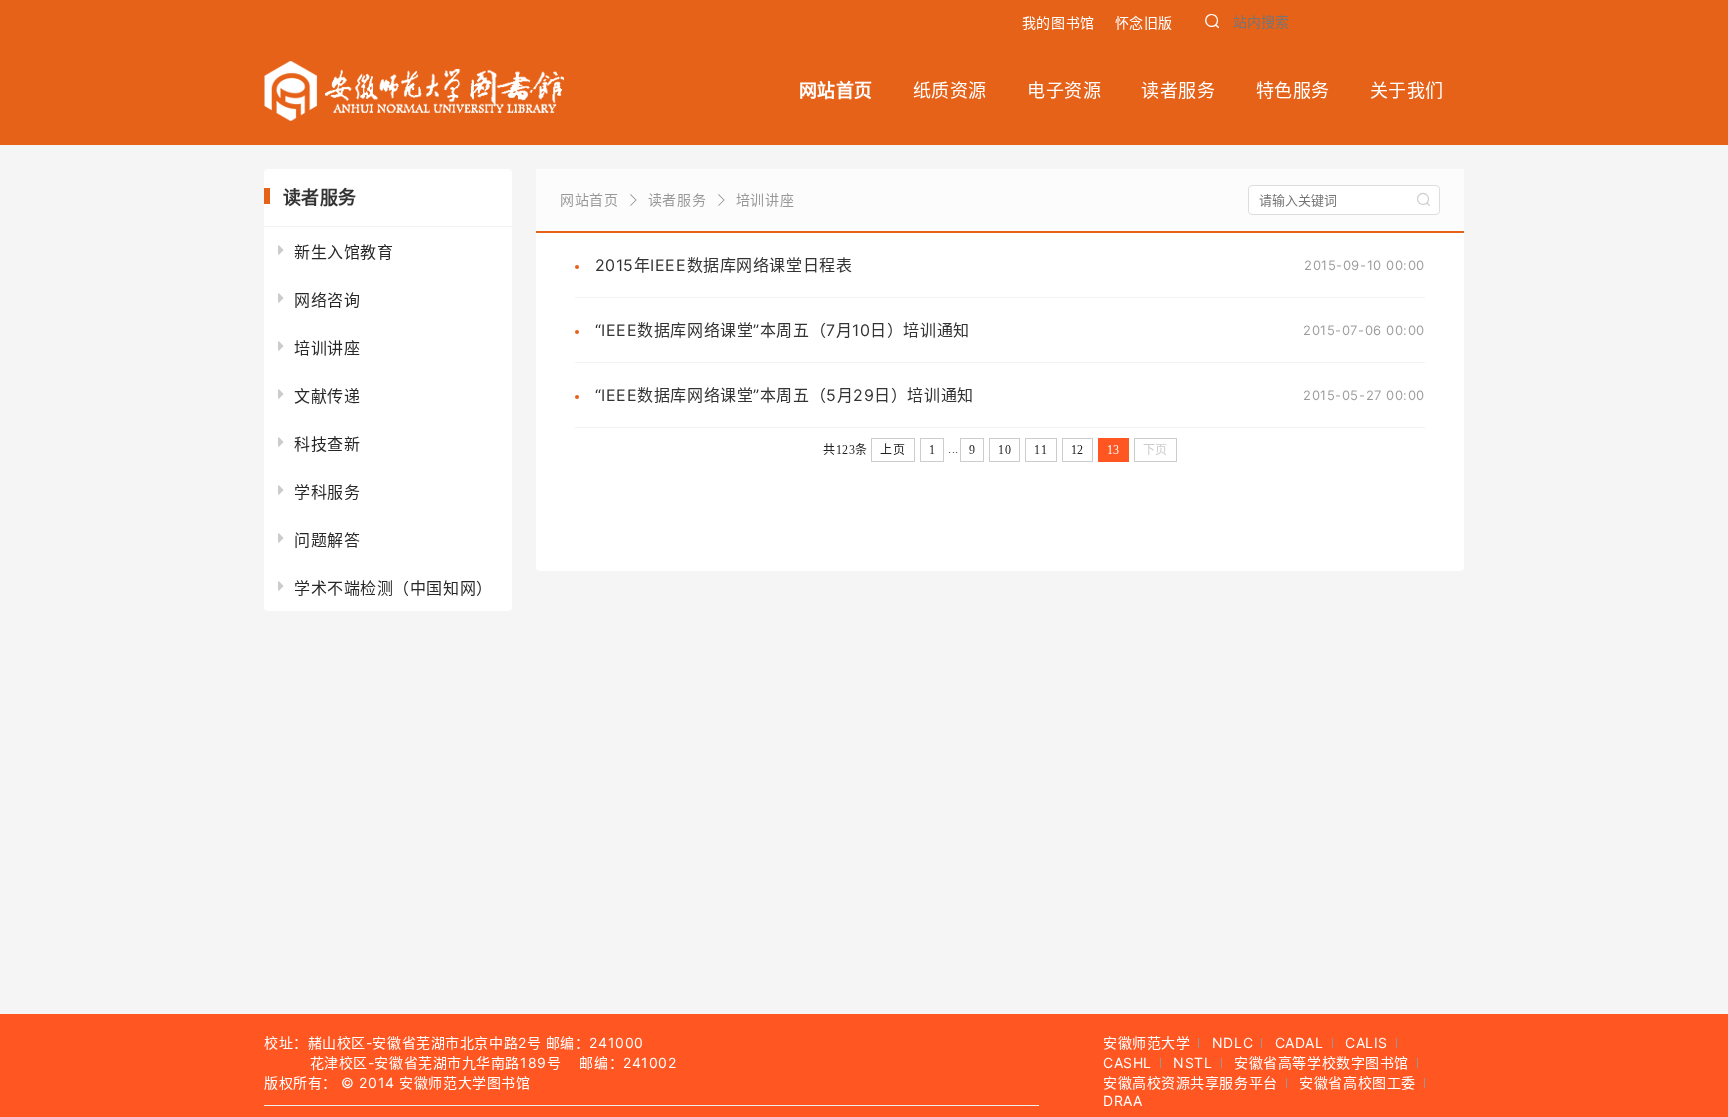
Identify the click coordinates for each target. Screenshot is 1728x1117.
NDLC (1232, 1042)
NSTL (1192, 1062)
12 (1077, 450)
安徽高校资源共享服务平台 (1190, 1082)
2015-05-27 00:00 (1364, 395)
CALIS (1366, 1042)
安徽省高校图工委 (1357, 1082)
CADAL (1299, 1042)
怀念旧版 (1144, 22)
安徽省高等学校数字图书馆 (1321, 1062)
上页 (892, 450)
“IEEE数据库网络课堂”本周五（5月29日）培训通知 (784, 395)
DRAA (1122, 1100)
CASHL (1127, 1062)
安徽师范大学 (1146, 1042)
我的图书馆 (1058, 22)
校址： (286, 1042)
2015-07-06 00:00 (1364, 330)
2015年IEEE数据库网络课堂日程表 (724, 265)
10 (1004, 450)
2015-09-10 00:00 (1364, 265)
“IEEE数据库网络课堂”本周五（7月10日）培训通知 (782, 330)
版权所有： (300, 1082)
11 (1040, 450)
